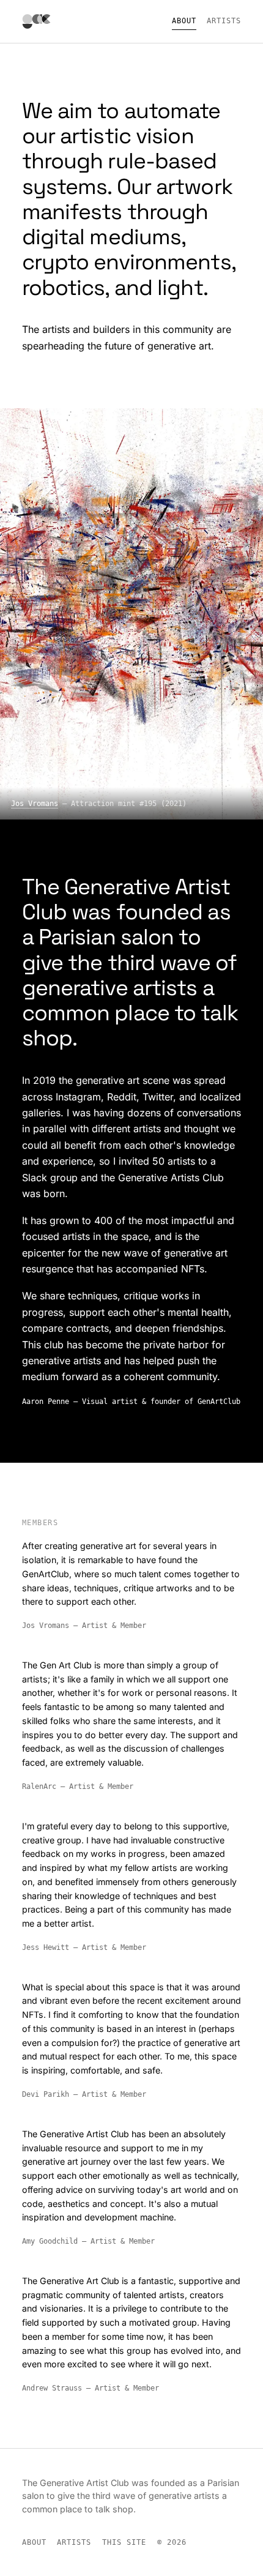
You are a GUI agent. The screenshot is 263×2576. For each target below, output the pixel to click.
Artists (224, 21)
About (184, 21)
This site (124, 2542)
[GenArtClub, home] (37, 22)
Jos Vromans (35, 803)
